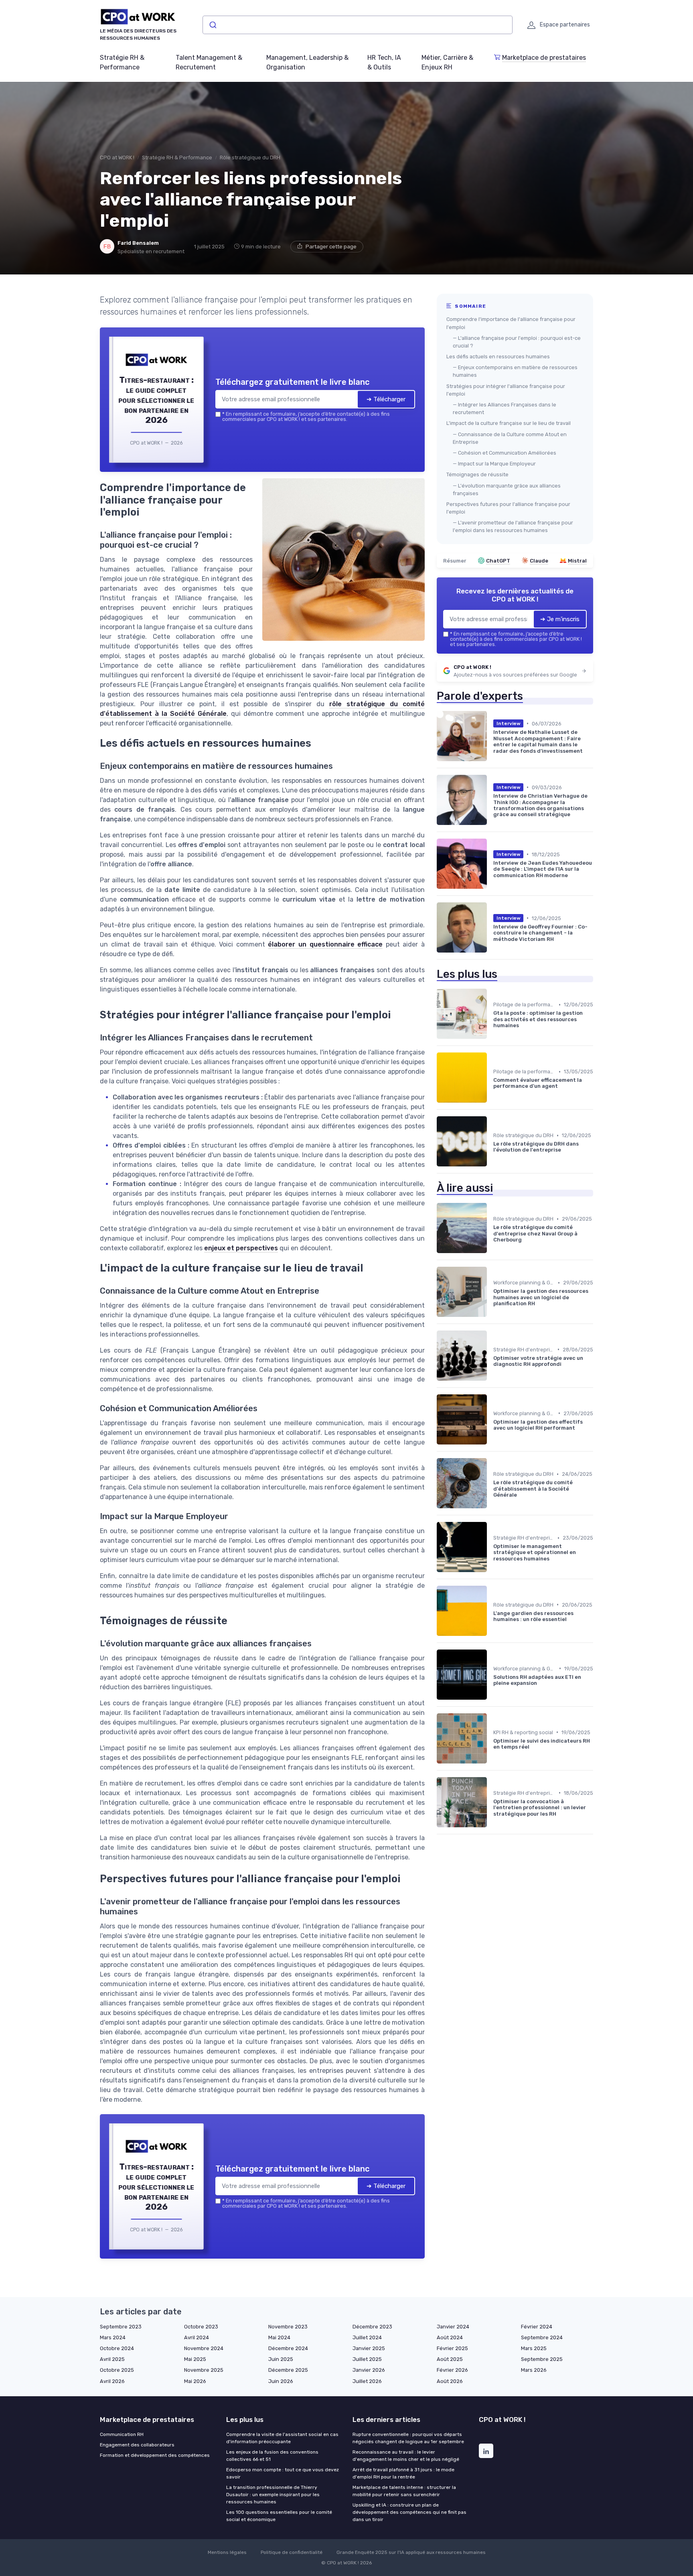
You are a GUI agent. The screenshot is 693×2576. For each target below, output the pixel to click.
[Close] (492, 1228)
